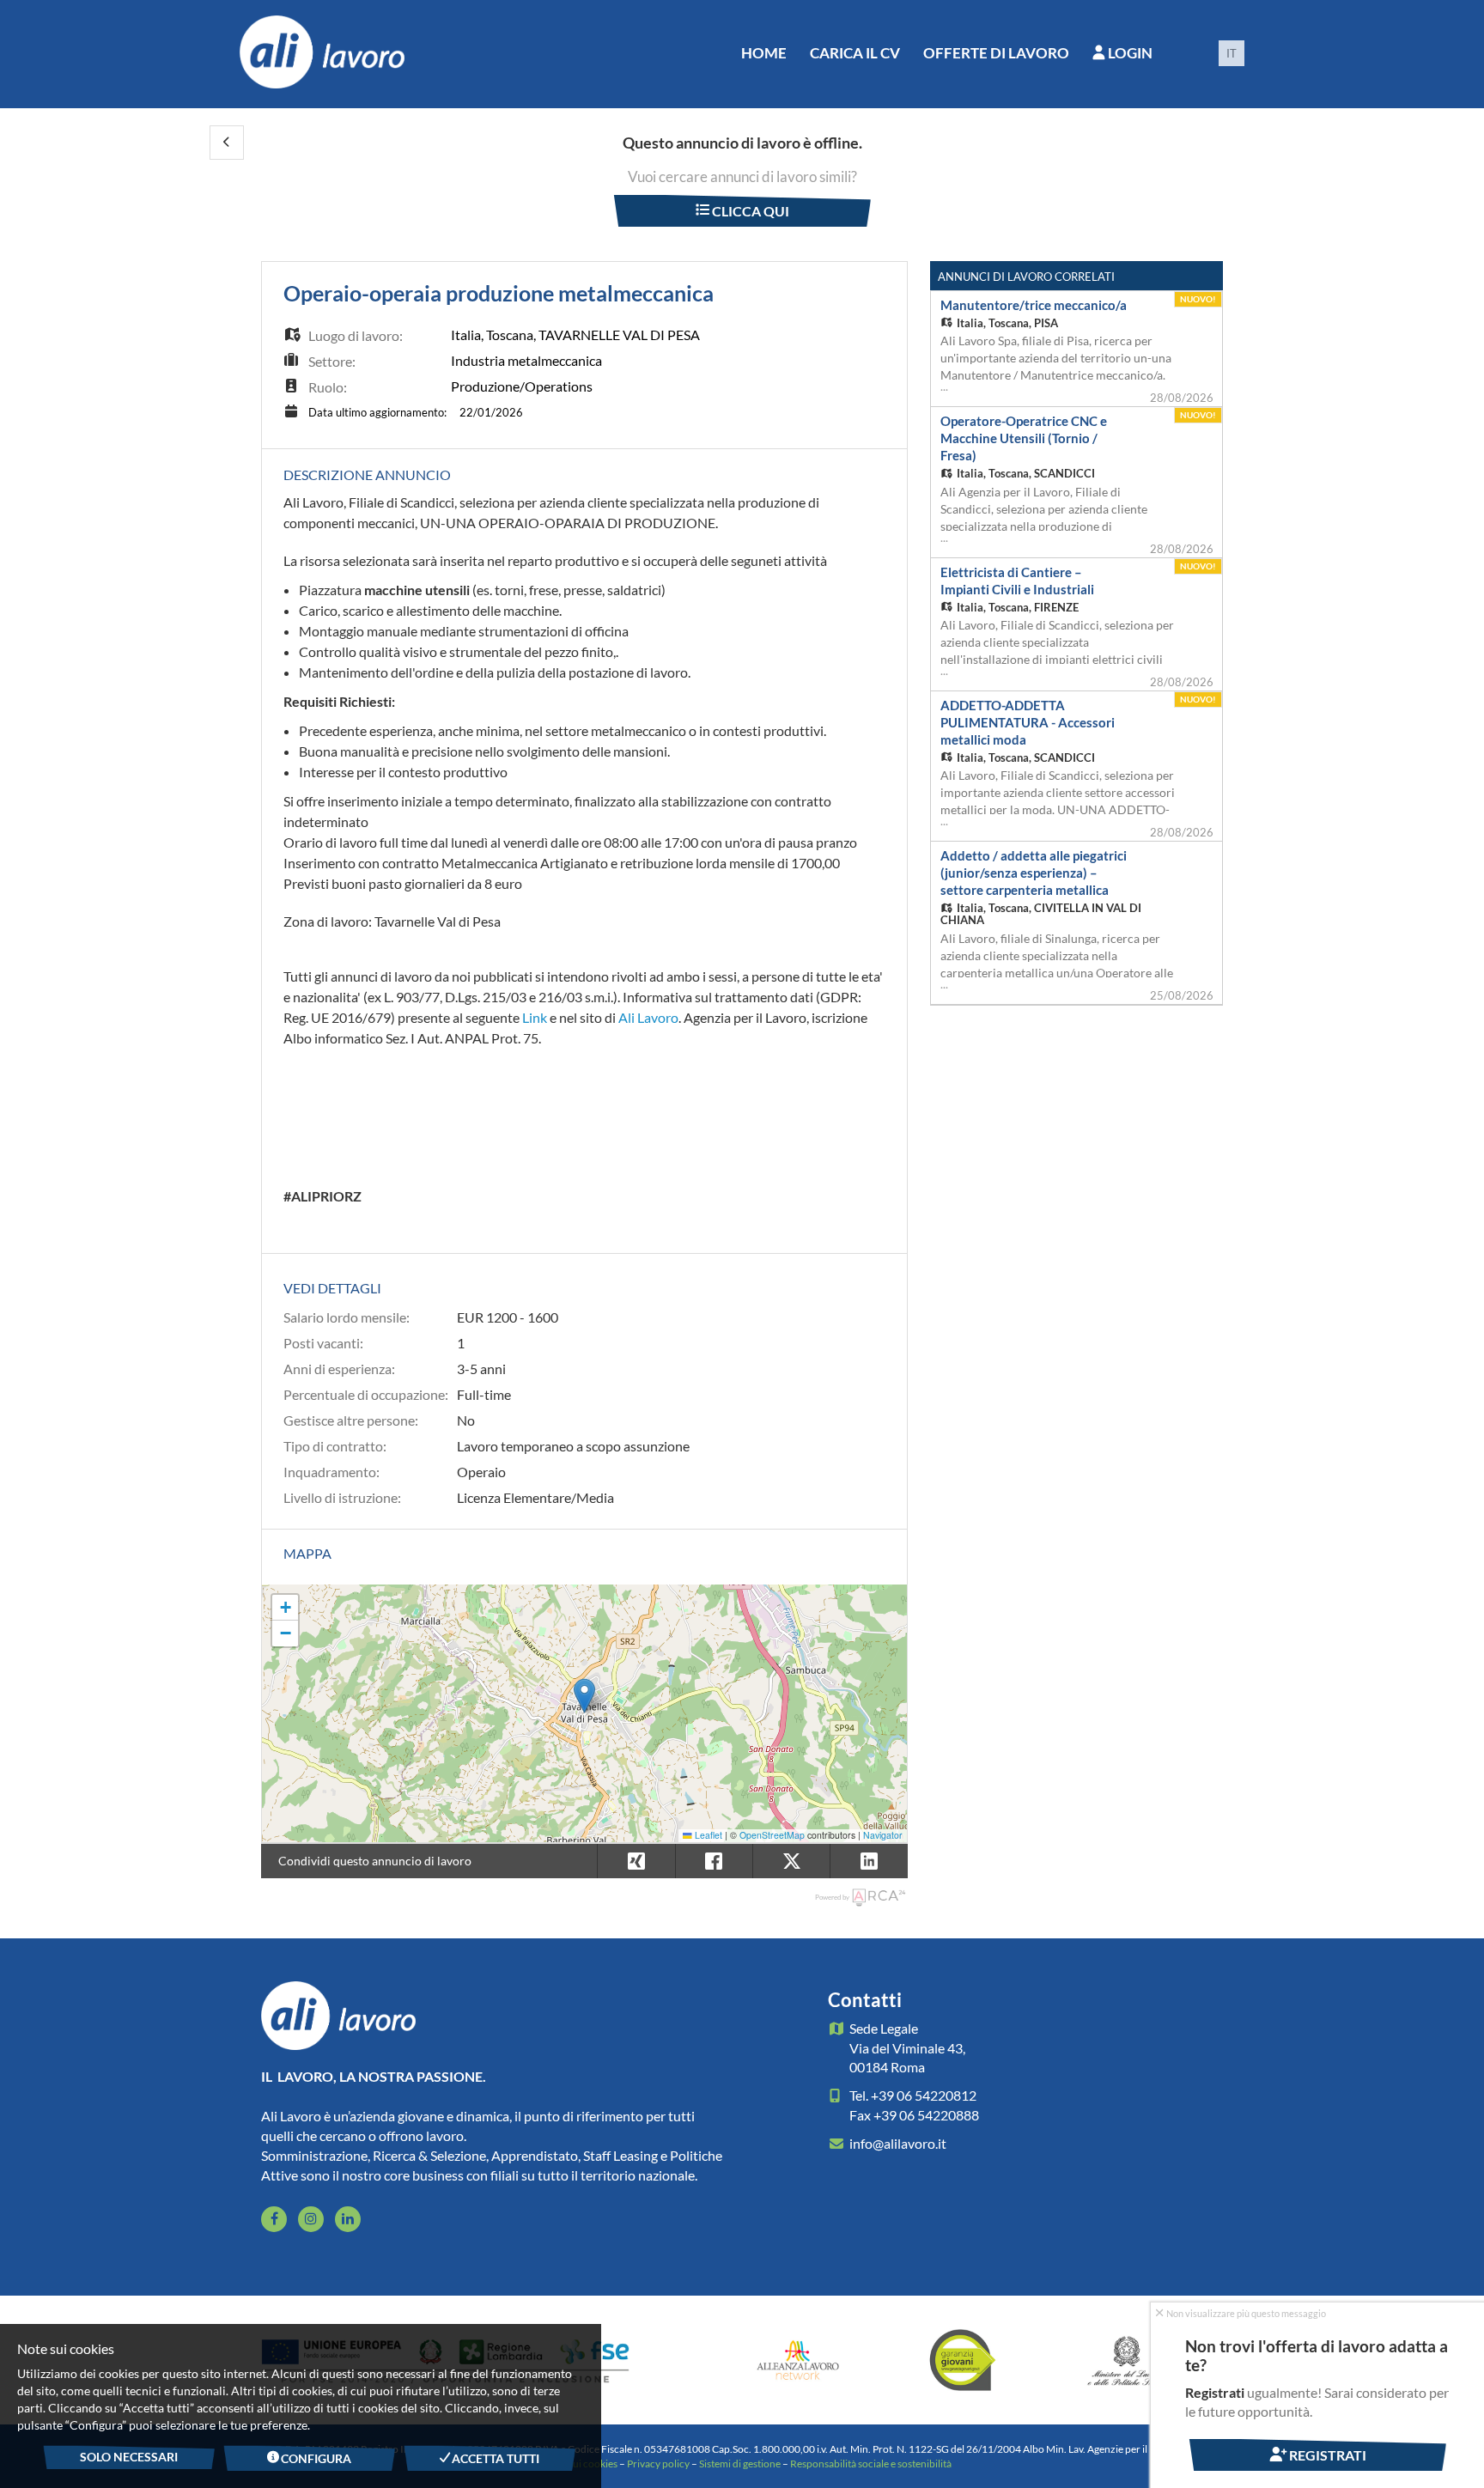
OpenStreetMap (772, 1835)
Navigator (883, 1835)
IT (1232, 53)
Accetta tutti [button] (495, 2458)
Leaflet (707, 1835)
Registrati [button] (1326, 2455)
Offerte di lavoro (996, 53)
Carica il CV (855, 53)
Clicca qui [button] (749, 211)
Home (764, 53)
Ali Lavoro (648, 1017)
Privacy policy (658, 2464)
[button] (227, 143)
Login (1129, 53)
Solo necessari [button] (129, 2457)
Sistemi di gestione (740, 2464)
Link (535, 1017)
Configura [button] (316, 2458)
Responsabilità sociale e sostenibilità (871, 2464)
